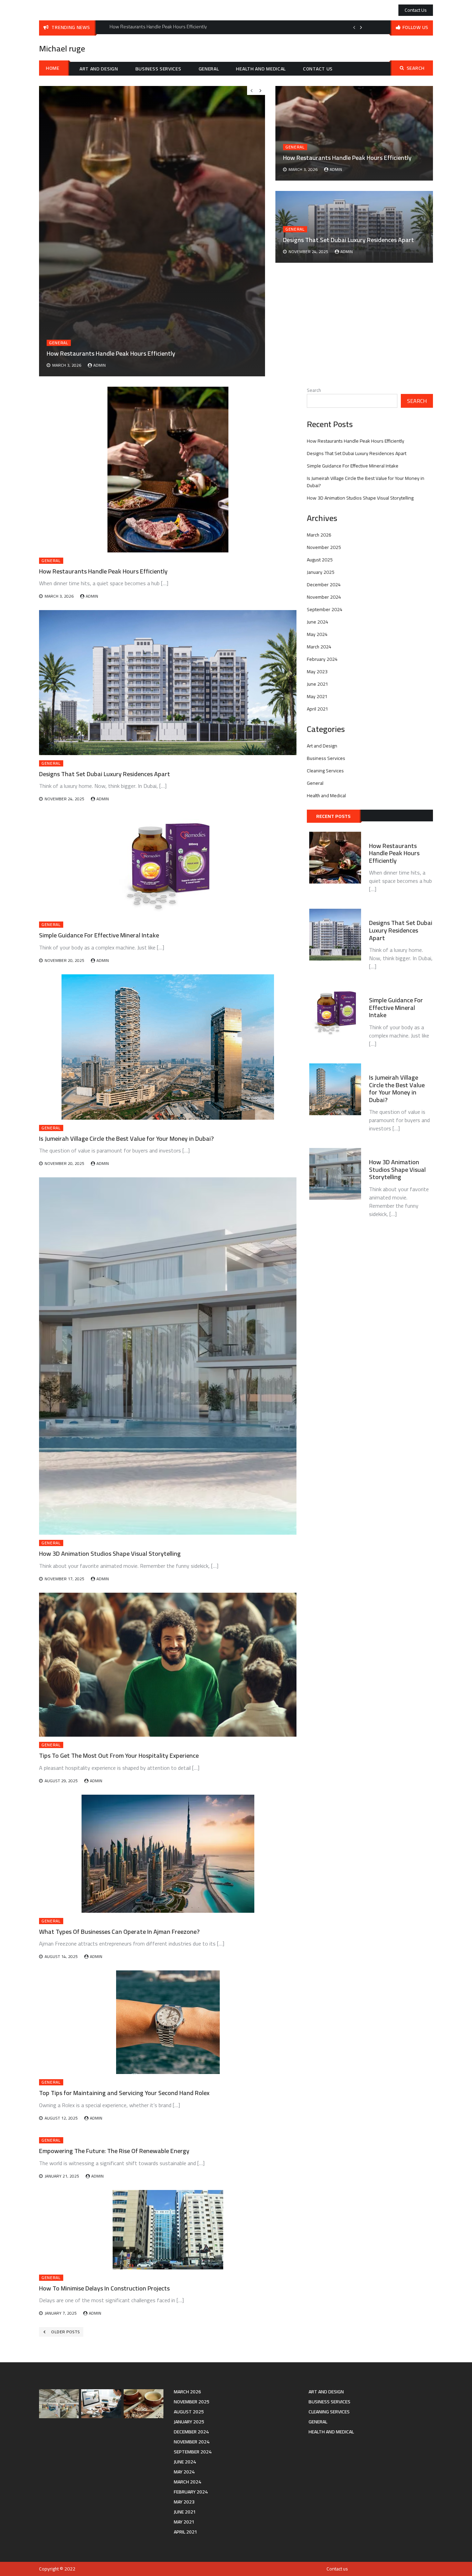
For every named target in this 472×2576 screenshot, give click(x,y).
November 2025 (324, 547)
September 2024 (325, 609)
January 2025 (321, 572)
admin (336, 169)
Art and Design (99, 69)
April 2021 (318, 709)
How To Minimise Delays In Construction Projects (104, 2288)
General (209, 69)
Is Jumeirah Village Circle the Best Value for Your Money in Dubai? (126, 1139)
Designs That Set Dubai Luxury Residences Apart (348, 240)
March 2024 (319, 647)
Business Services (158, 69)
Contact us (416, 10)
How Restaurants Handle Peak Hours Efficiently (347, 158)
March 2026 (319, 535)
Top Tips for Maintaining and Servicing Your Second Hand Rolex (124, 2093)
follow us (416, 27)
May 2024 (317, 634)
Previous (354, 27)
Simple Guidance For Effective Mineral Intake (99, 935)
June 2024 (318, 622)
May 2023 (317, 672)
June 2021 (318, 684)
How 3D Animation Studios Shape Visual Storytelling (110, 1554)
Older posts (65, 2332)
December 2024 (324, 585)
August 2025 (320, 560)
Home (53, 68)
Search (416, 68)
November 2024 (324, 597)
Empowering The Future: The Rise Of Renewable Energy (114, 2151)
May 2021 (317, 696)
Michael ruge (62, 49)
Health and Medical (261, 69)
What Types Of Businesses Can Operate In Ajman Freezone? (119, 1932)
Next (361, 27)
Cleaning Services (325, 771)
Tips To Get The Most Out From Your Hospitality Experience (119, 1755)
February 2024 (322, 659)
